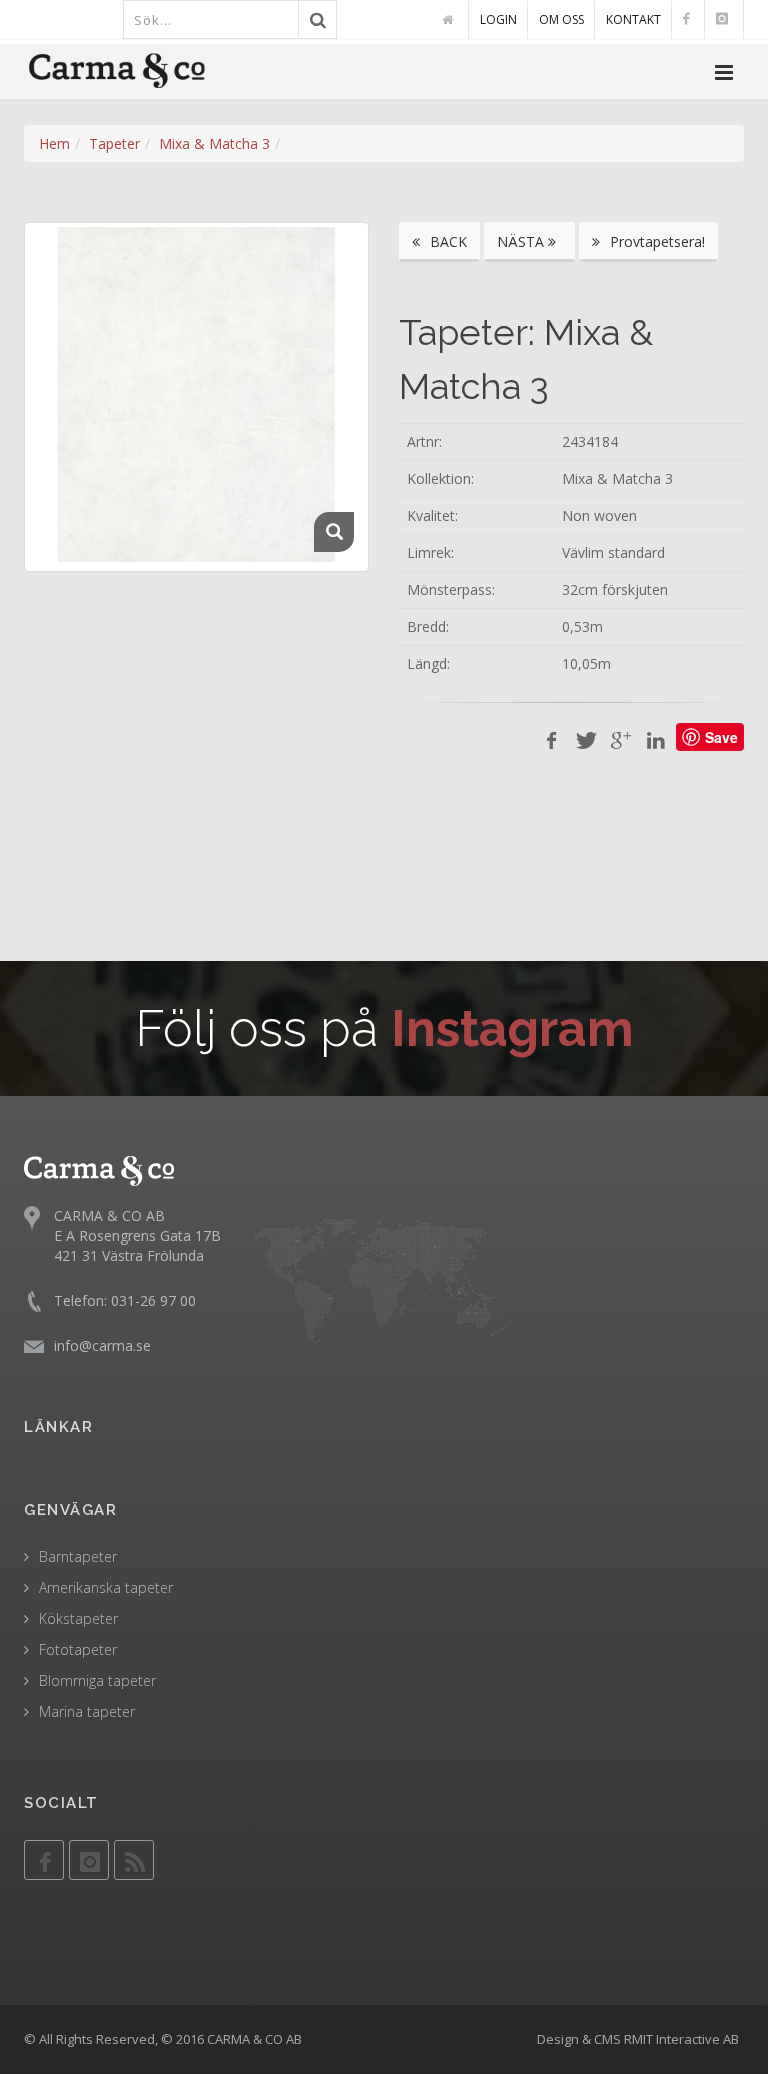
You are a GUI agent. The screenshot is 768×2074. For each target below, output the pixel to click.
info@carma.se (102, 1345)
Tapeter (114, 143)
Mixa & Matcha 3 (214, 143)
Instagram (512, 1028)
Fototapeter (78, 1649)
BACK (446, 241)
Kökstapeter (78, 1618)
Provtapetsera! (655, 241)
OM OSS (561, 19)
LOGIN (498, 19)
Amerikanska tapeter (106, 1587)
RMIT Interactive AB (681, 2039)
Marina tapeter (87, 1711)
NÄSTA (522, 241)
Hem (54, 143)
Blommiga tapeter (97, 1680)
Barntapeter (78, 1556)
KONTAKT (633, 19)
